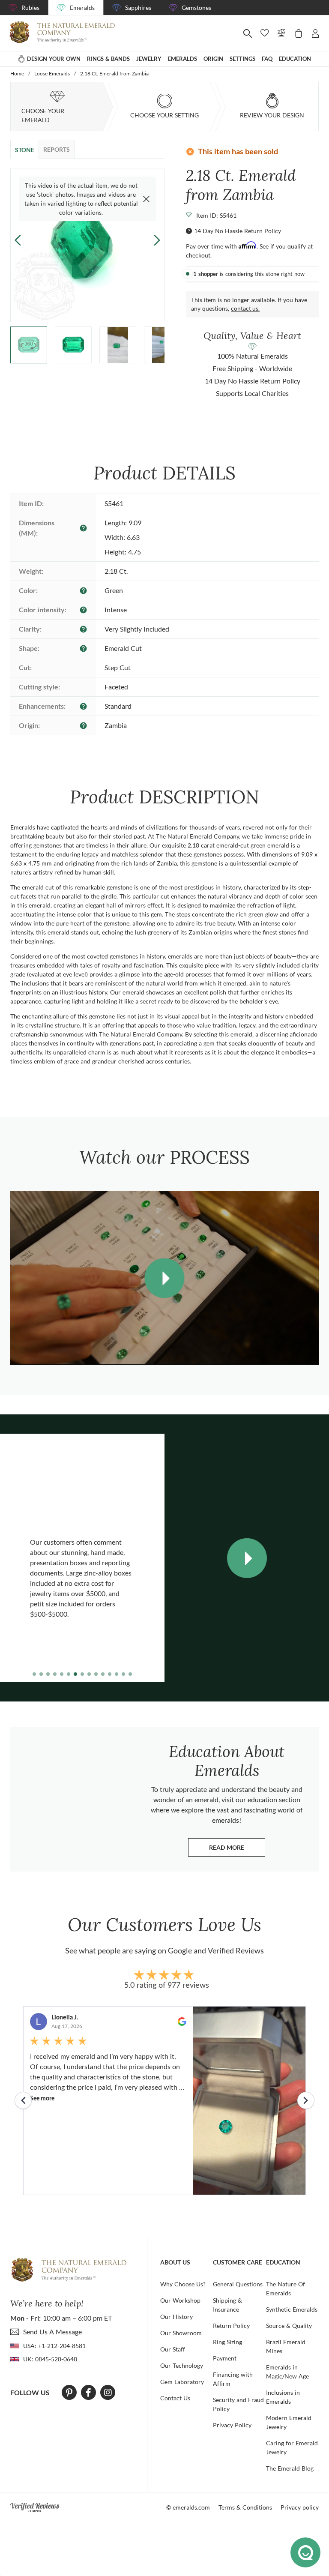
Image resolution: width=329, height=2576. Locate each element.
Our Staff (173, 2349)
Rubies (30, 7)
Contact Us (175, 2398)
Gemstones (196, 7)
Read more (237, 1850)
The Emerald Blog (290, 2468)
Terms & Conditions (245, 2507)
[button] (157, 240)
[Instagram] (108, 2393)
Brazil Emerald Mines (286, 2346)
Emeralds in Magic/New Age (287, 2372)
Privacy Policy (232, 2425)
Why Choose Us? (183, 2284)
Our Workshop (180, 2300)
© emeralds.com (188, 2507)
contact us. (245, 308)
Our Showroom (181, 2333)
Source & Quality (289, 2326)
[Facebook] (88, 2393)
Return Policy (231, 2326)
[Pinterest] (69, 2393)
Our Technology (182, 2365)
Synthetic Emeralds (292, 2309)
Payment (225, 2358)
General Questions (238, 2284)
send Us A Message (52, 2332)
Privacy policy (300, 2507)
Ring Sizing (227, 2342)
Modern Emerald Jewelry (289, 2422)
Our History (176, 2317)
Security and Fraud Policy (238, 2404)
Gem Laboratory (182, 2382)
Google (180, 1950)
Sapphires (138, 7)
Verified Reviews (236, 1950)
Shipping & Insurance (227, 2305)
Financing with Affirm (233, 2379)
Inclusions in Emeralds (283, 2397)
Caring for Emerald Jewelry (292, 2447)
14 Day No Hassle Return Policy (238, 231)
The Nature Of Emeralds (286, 2288)
